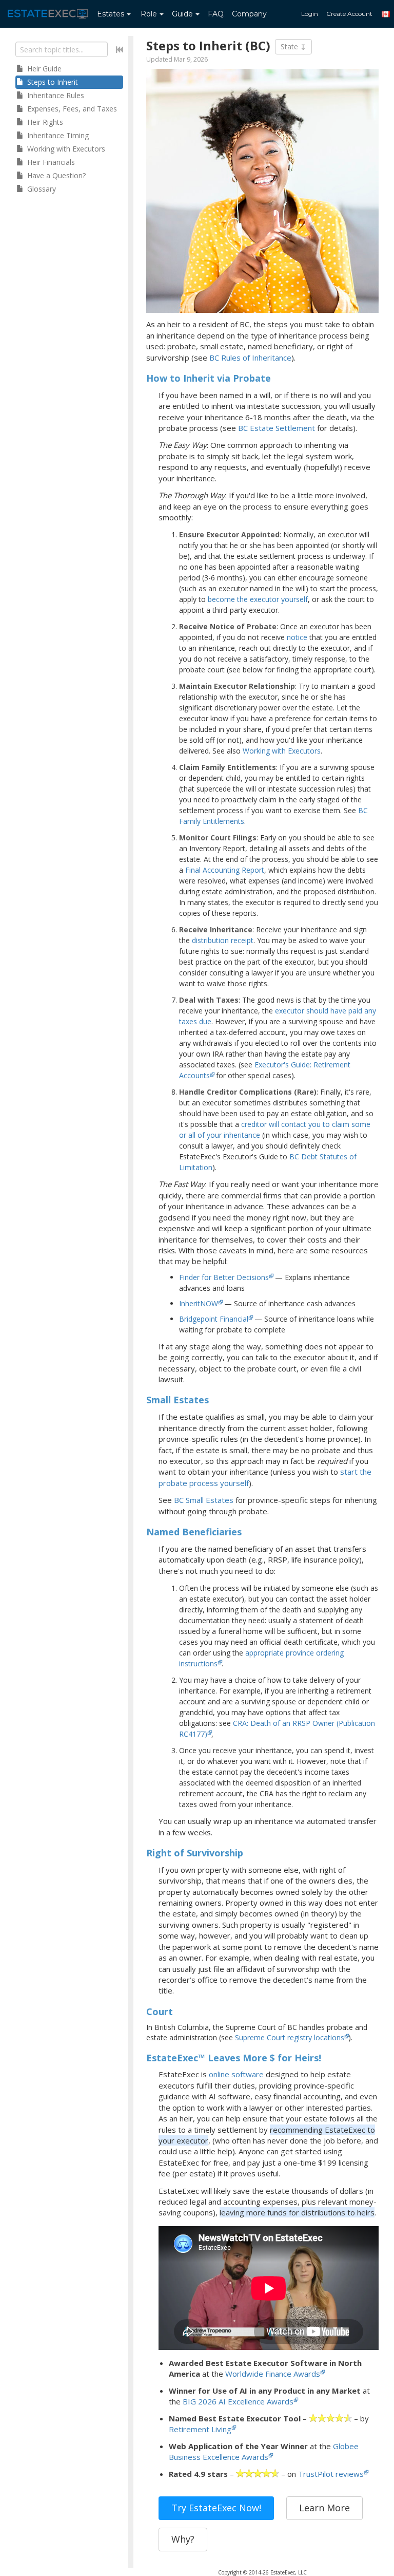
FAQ (216, 14)
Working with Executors (282, 751)
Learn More (324, 2508)
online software (236, 2074)
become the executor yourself (258, 599)
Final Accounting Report (225, 870)
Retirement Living (200, 2429)
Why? (183, 2539)
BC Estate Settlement (277, 428)
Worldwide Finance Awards (273, 2374)
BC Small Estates (204, 1500)
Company (249, 14)
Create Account (349, 14)
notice (297, 637)
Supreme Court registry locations (290, 2037)
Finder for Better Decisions (224, 1277)
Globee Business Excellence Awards (264, 2451)
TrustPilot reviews (331, 2474)
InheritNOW (199, 1303)
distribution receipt (223, 940)
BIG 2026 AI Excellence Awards (238, 2401)
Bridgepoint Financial (214, 1319)
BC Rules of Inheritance (250, 358)
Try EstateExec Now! (216, 2508)
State (290, 46)
